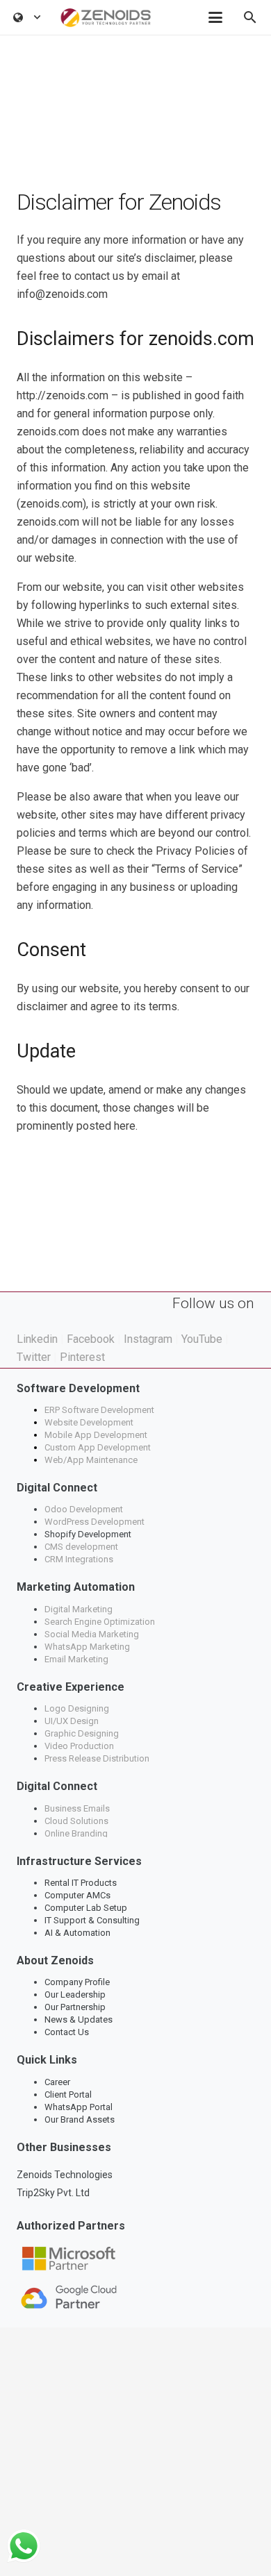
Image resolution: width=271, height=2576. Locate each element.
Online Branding (77, 1833)
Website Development (89, 1422)
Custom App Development (98, 1447)
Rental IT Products (81, 1883)
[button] (27, 17)
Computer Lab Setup (86, 1908)
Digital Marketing (79, 1609)
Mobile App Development (96, 1435)
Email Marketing (76, 1659)
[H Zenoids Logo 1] (106, 18)
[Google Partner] (135, 2297)
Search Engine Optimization (100, 1622)
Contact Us (67, 2032)
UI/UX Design (72, 1721)
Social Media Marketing (92, 1634)
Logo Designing (77, 1708)
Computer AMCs (77, 1895)
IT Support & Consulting (92, 1920)
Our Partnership (75, 2007)
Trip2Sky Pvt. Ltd (53, 2193)
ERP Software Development (100, 1410)
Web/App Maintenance (91, 1460)
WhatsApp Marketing (87, 1647)
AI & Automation (77, 1933)
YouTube (202, 1339)
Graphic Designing (82, 1733)
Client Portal (68, 2094)
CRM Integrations (79, 1559)
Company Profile (77, 1982)
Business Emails (77, 1808)
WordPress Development (95, 1522)
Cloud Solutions (76, 1821)
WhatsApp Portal (79, 2107)
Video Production (79, 1746)
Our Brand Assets (80, 2119)
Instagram (148, 1339)
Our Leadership (75, 1994)
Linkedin (37, 1339)
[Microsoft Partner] (135, 2259)
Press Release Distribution (97, 1758)
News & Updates (79, 2019)
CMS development (81, 1547)
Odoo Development (84, 1509)
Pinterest (82, 1357)
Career (57, 2082)
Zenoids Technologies (65, 2175)
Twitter (34, 1357)
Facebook (91, 1339)
